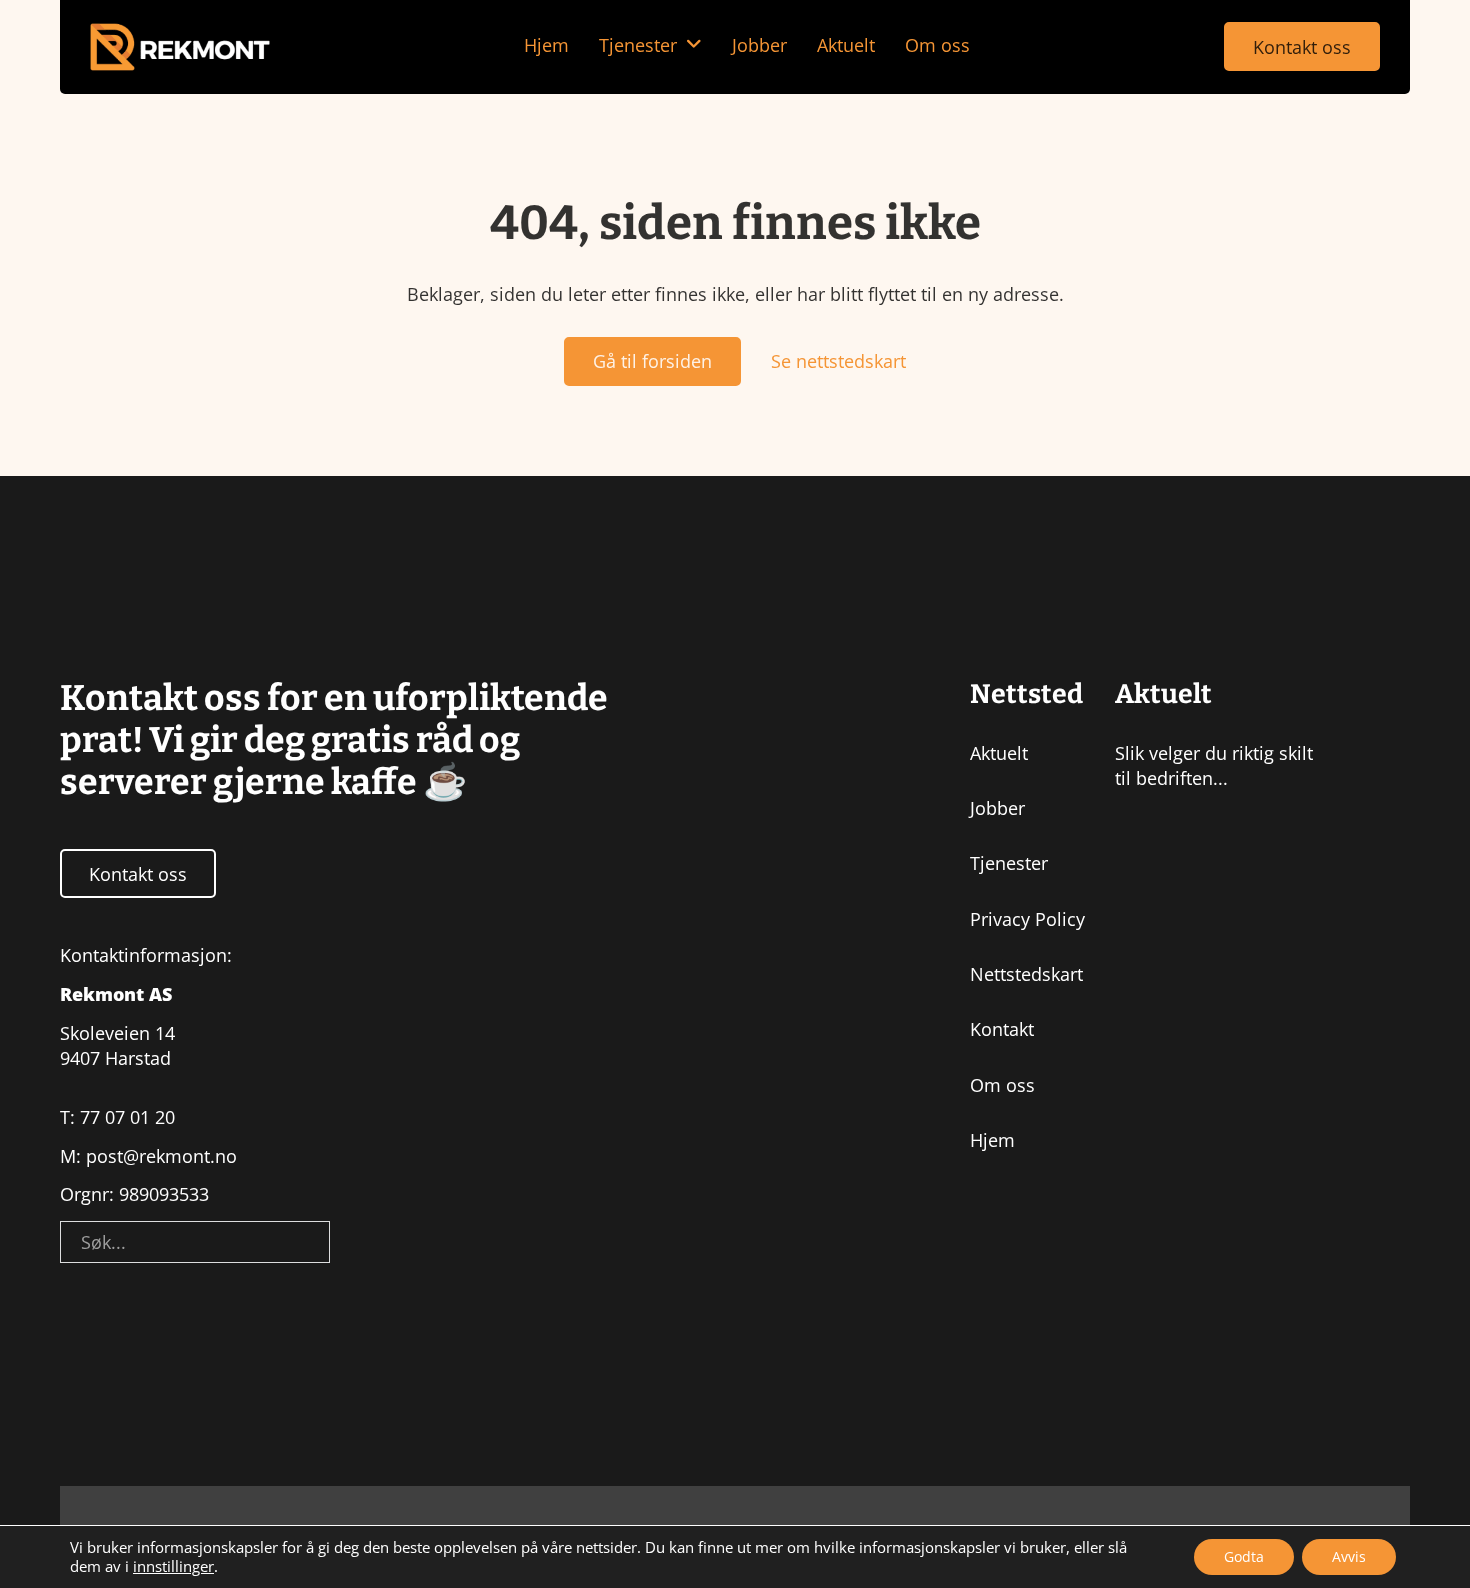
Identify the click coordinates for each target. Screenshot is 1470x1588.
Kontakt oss (1302, 47)
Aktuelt (846, 45)
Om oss (937, 45)
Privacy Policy (1027, 919)
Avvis (1349, 1556)
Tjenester (638, 45)
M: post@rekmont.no (148, 1156)
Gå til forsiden (652, 361)
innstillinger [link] (173, 1566)
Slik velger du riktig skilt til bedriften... (1214, 765)
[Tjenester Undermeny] (694, 45)
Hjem (546, 45)
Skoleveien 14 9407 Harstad (117, 1045)
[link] (180, 47)
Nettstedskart (1026, 974)
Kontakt (1002, 1029)
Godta (1244, 1556)
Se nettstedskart (838, 361)
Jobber (759, 45)
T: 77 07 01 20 (117, 1117)
